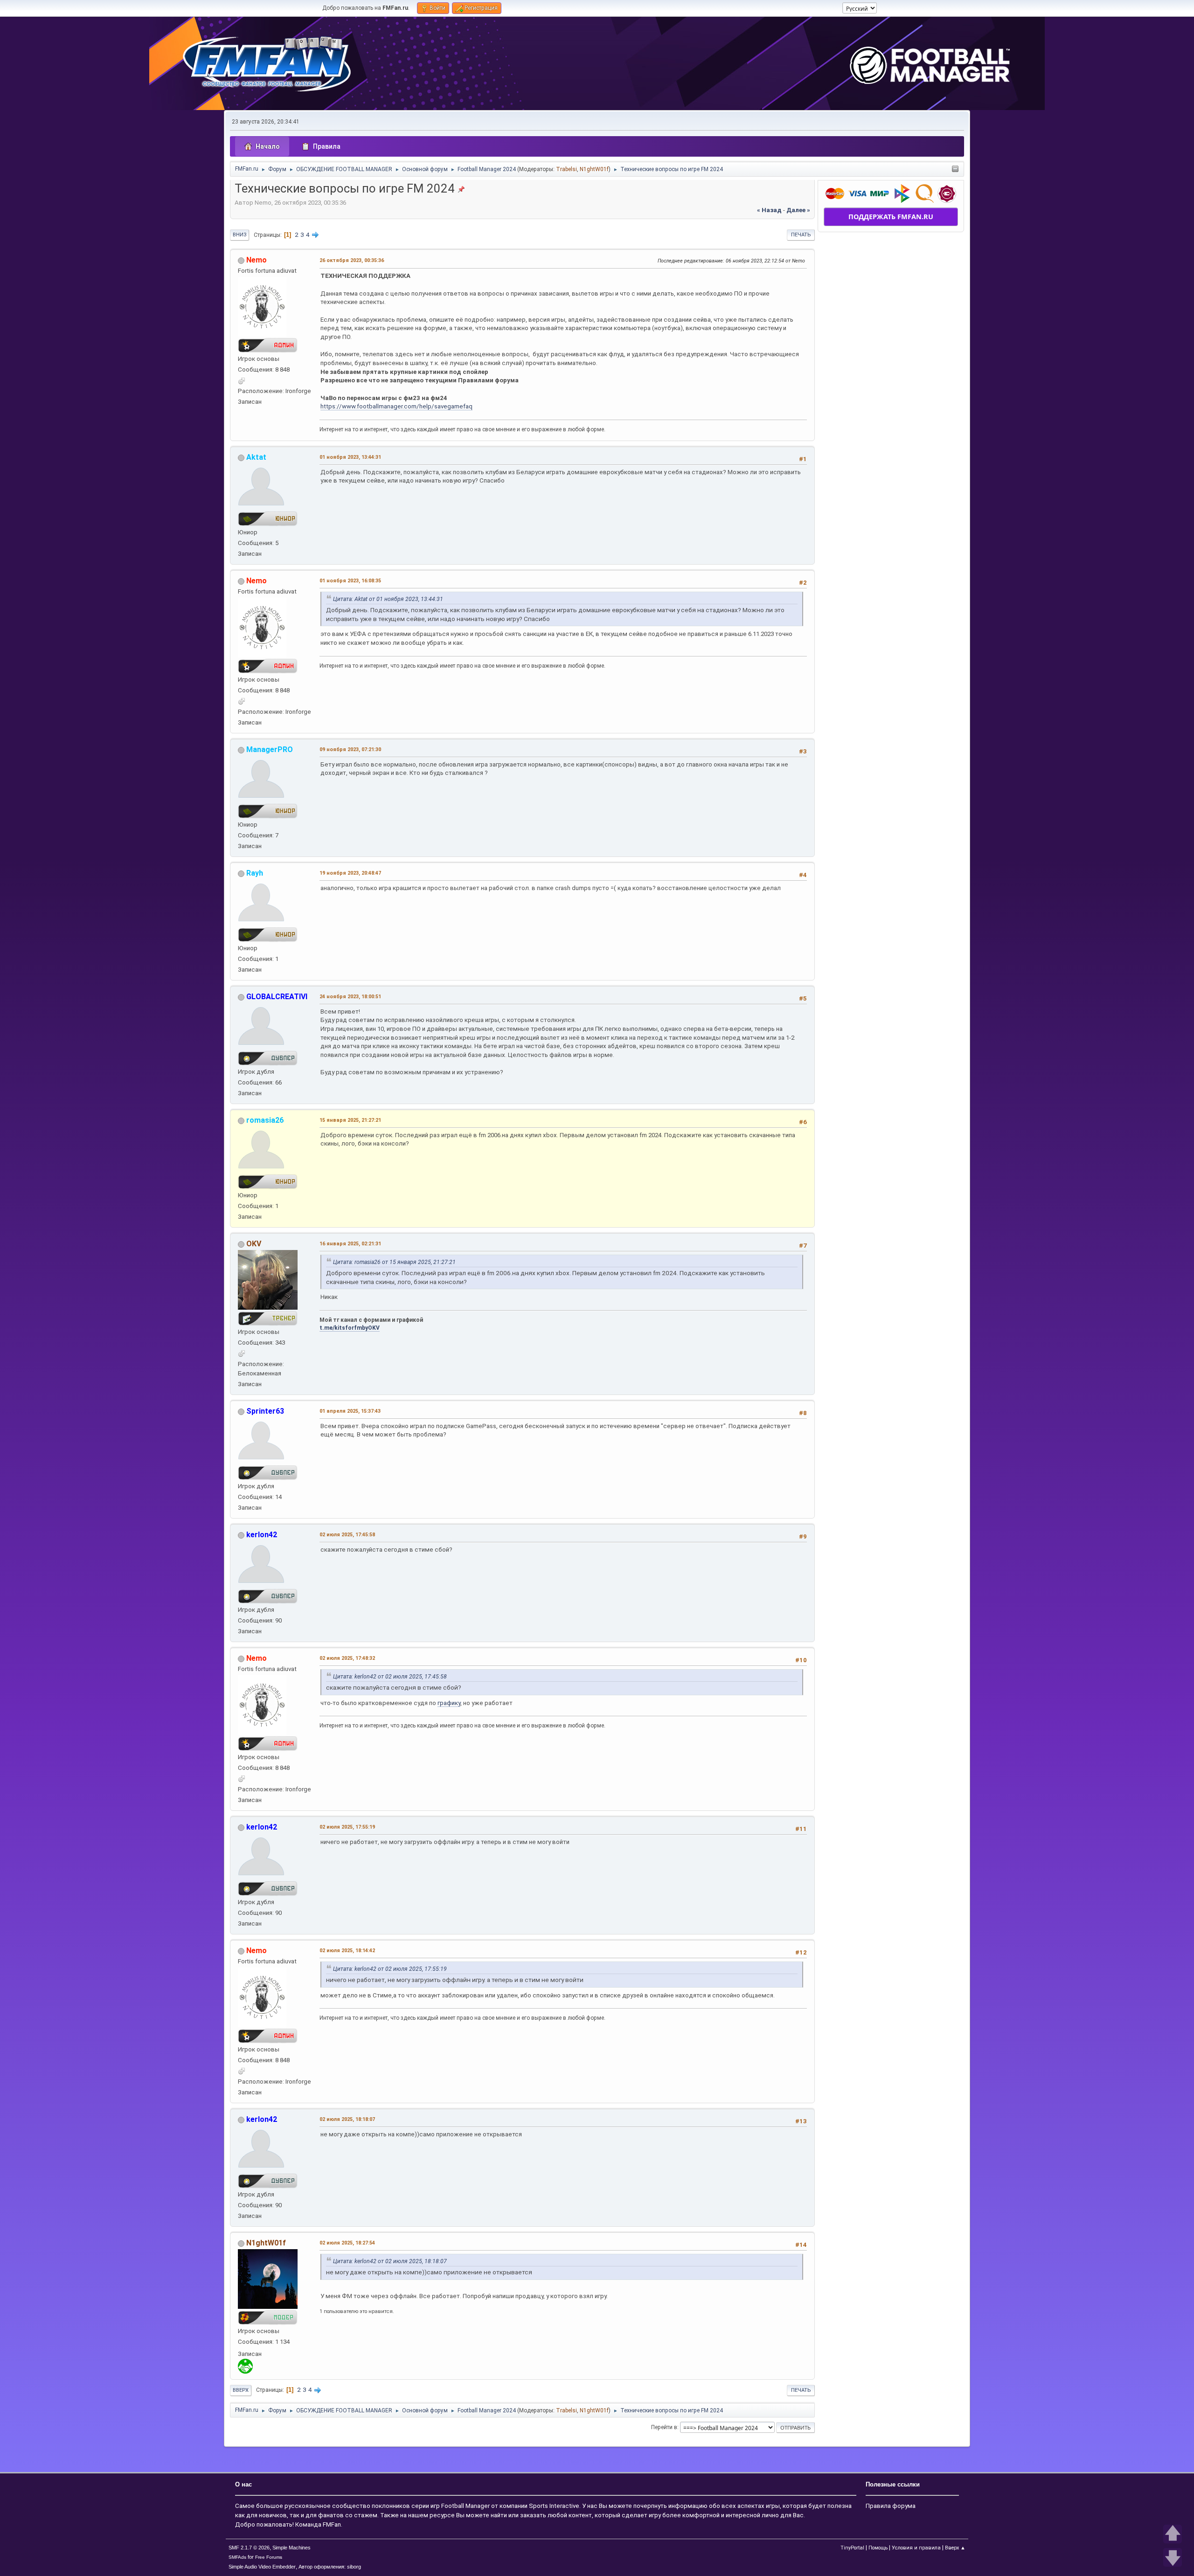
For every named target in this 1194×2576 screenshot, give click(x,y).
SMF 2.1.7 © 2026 (249, 2548)
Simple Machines (292, 2548)
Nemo (257, 260)
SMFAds (237, 2557)
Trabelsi (566, 169)
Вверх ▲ (955, 2548)
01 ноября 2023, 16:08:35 (350, 581)
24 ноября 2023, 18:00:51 (350, 997)
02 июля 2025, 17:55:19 (347, 1827)
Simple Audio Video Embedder (262, 2567)
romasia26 (265, 1120)
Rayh (255, 873)
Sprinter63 (265, 1411)
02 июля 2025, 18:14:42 (347, 1951)
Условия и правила (916, 2548)
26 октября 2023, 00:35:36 (352, 260)
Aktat (256, 457)
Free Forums (269, 2557)
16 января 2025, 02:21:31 (350, 1244)
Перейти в (664, 2427)
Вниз (239, 235)
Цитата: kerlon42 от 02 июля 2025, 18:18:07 (390, 2261)
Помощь (878, 2548)
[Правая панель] (955, 169)
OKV (254, 1244)
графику (449, 1703)
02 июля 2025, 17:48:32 (347, 1658)
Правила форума (891, 2506)
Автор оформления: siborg (330, 2567)
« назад (769, 210)
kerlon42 (262, 1535)
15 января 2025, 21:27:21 (350, 1120)
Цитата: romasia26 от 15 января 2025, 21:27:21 (394, 1262)
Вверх (241, 2390)
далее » (798, 210)
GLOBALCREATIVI (277, 997)
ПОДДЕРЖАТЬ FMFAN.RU (891, 217)
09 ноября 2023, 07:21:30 (350, 749)
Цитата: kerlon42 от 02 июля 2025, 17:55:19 (390, 1969)
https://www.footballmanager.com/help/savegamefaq (396, 406)
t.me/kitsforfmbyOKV (350, 1328)
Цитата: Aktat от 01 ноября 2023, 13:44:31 (388, 599)
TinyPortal (852, 2548)
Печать (801, 235)
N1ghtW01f (594, 169)
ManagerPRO (270, 749)
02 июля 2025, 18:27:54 (347, 2243)
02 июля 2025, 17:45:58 (347, 1535)
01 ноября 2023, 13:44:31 (350, 457)
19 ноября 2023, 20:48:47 (350, 873)
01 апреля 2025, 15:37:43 (350, 1411)
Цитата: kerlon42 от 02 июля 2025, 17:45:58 (390, 1677)
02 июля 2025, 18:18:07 (347, 2119)
